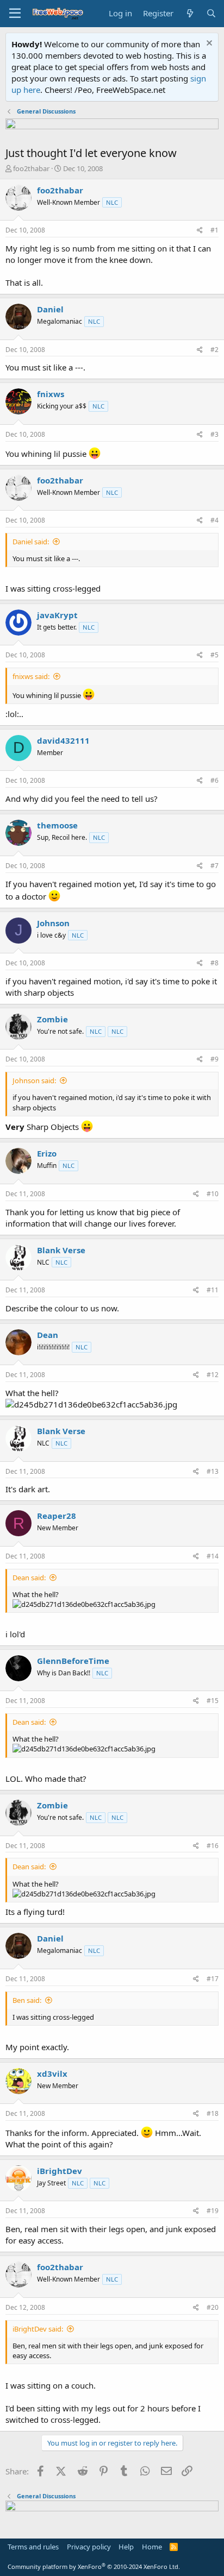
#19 (213, 2211)
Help (126, 2547)
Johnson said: (34, 1080)
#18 (213, 2113)
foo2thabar (31, 168)
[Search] (211, 13)
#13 (213, 1471)
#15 (213, 1701)
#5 (214, 655)
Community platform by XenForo (94, 2566)
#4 (214, 520)
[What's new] (189, 13)
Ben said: (27, 2000)
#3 (214, 434)
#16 (213, 1846)
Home (152, 2547)
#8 (214, 963)
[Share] (200, 231)
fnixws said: (31, 676)
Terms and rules (33, 2547)
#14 (213, 1556)
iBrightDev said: (38, 2329)
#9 (214, 1059)
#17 (213, 1979)
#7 (214, 866)
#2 (214, 350)
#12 (213, 1375)
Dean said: (29, 1578)
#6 (214, 780)
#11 (213, 1290)
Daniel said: (31, 542)
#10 (213, 1194)
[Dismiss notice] (208, 44)
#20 (213, 2307)
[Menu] (15, 14)
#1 (214, 230)
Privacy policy (89, 2547)
